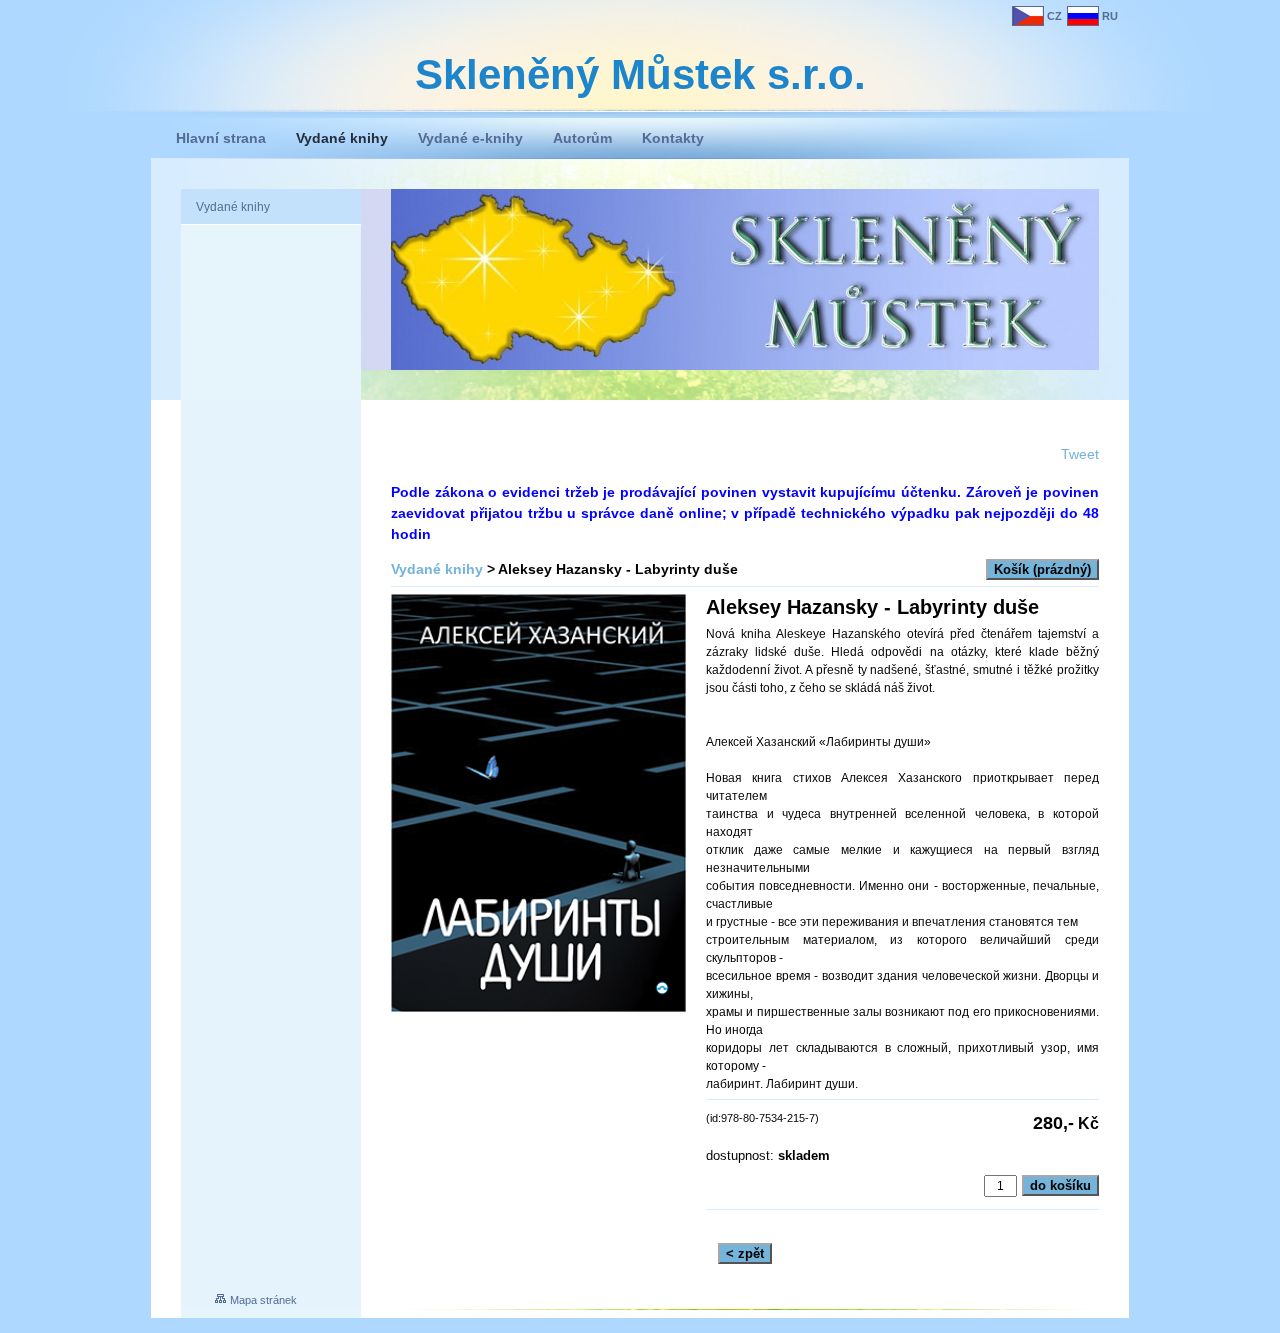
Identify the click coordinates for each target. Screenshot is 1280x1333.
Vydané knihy (437, 569)
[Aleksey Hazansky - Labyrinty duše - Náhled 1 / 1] (538, 805)
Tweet (1080, 454)
